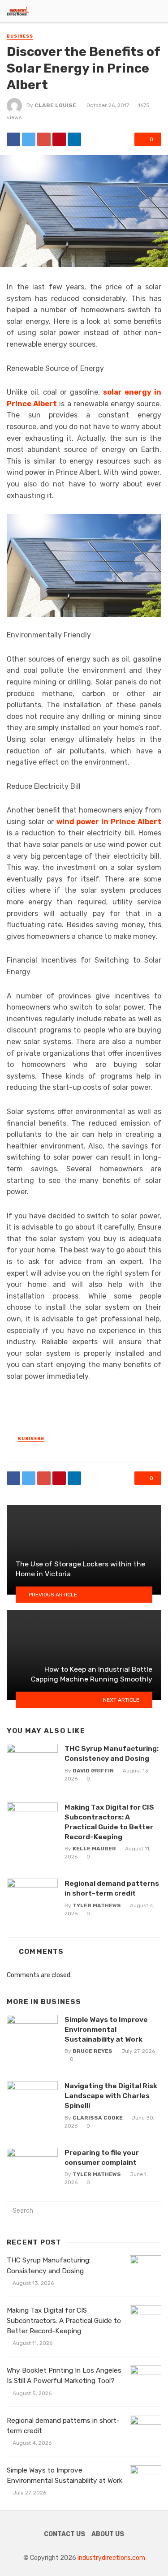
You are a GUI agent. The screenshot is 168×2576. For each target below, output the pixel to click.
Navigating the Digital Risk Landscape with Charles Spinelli (111, 2096)
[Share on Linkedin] (74, 139)
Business (20, 36)
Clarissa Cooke (98, 2118)
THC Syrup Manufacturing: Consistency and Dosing (112, 1753)
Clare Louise (55, 105)
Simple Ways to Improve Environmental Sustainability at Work (106, 2029)
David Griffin (93, 1771)
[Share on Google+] (44, 139)
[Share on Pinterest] (59, 139)
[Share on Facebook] (13, 139)
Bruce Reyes (93, 2051)
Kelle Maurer (94, 1849)
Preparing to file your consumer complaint (102, 2157)
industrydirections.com (111, 2558)
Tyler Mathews (97, 1905)
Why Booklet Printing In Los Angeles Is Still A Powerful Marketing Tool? (64, 2376)
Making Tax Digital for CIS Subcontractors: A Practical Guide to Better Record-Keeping (109, 1822)
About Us (108, 2534)
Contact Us (65, 2534)
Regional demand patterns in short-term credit (112, 1888)
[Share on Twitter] (29, 139)
